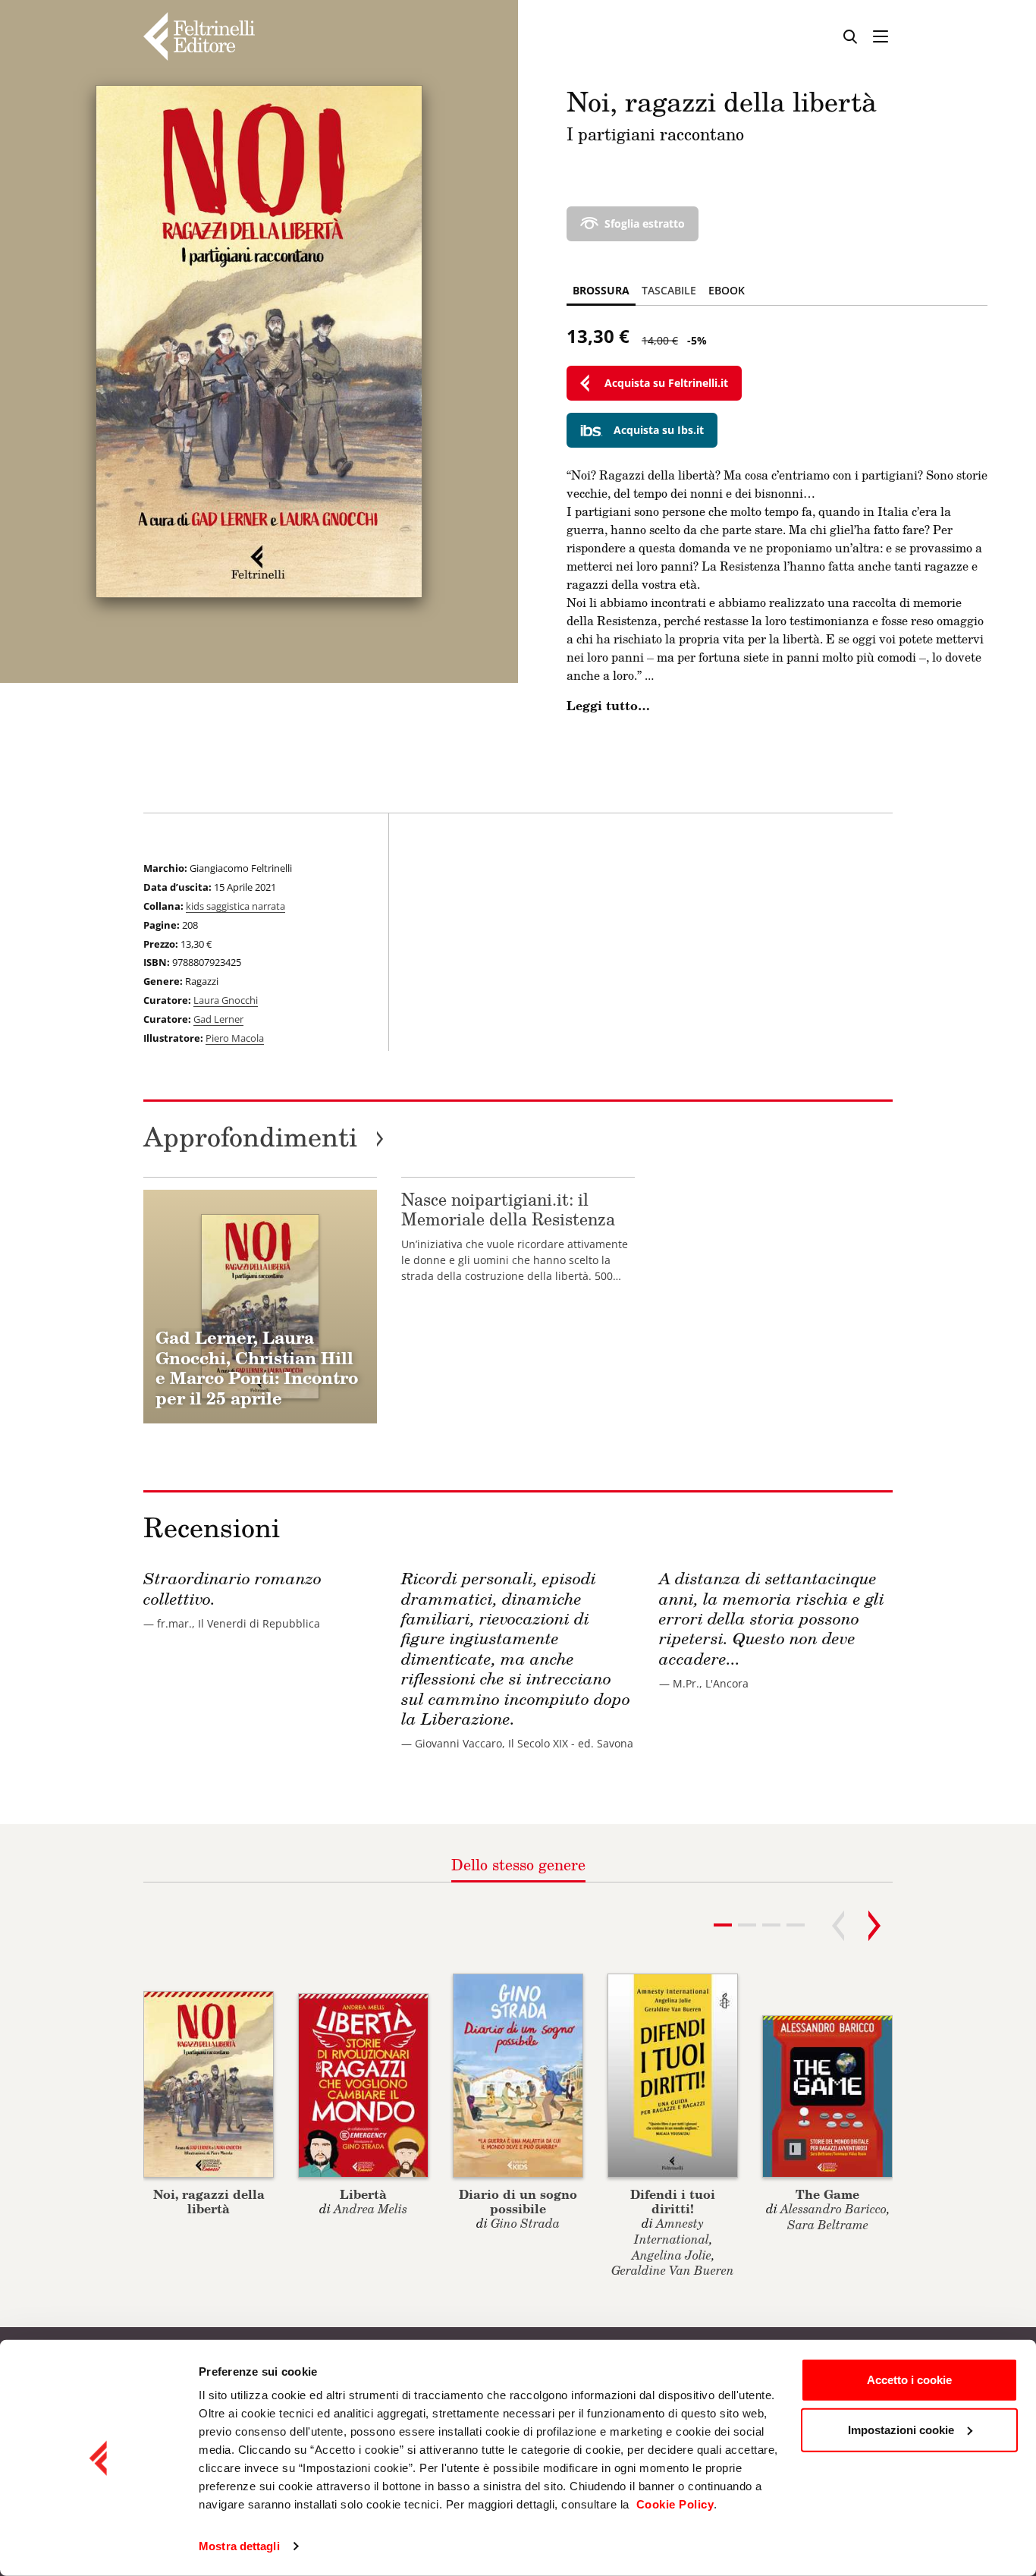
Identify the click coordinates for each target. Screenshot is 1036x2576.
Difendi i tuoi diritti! (673, 2201)
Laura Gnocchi (226, 1000)
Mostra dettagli (239, 2546)
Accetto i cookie (909, 2380)
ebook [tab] (727, 290)
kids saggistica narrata (235, 906)
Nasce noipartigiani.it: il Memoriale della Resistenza (508, 1209)
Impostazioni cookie (901, 2429)
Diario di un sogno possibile (518, 2201)
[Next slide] (874, 1926)
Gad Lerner (218, 1019)
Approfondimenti (264, 1136)
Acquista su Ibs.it (659, 430)
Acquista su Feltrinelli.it (666, 383)
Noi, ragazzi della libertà (209, 2201)
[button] (747, 1925)
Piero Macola (235, 1038)
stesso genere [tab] (518, 1864)
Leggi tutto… (608, 706)
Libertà (363, 2194)
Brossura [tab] (601, 290)
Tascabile (669, 290)
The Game (827, 2194)
